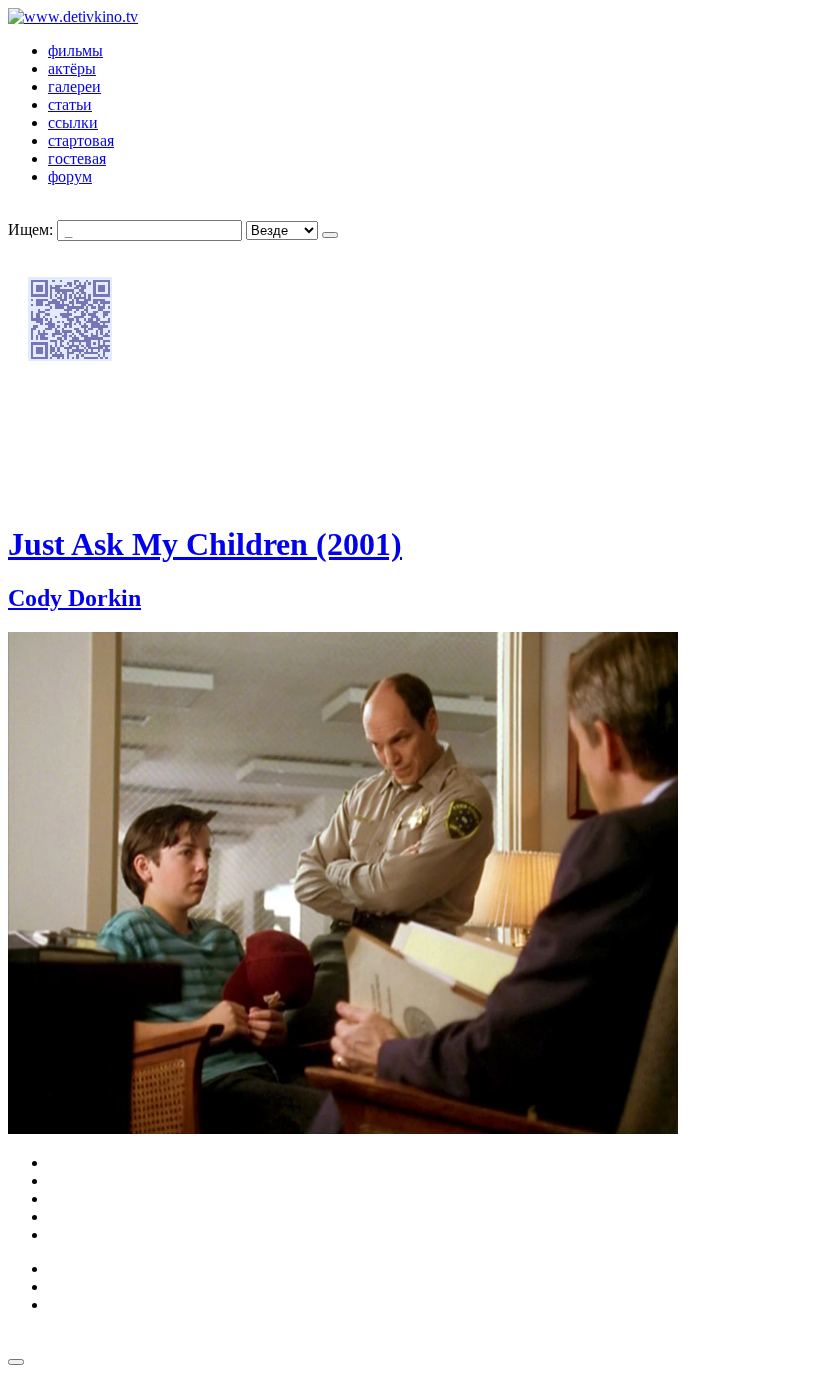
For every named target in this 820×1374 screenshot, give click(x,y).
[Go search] (330, 235)
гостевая (77, 158)
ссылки (73, 122)
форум (70, 176)
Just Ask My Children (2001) (205, 544)
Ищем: (30, 229)
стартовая (81, 140)
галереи (74, 86)
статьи (70, 104)
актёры (72, 68)
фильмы (75, 50)
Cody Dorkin (74, 598)
